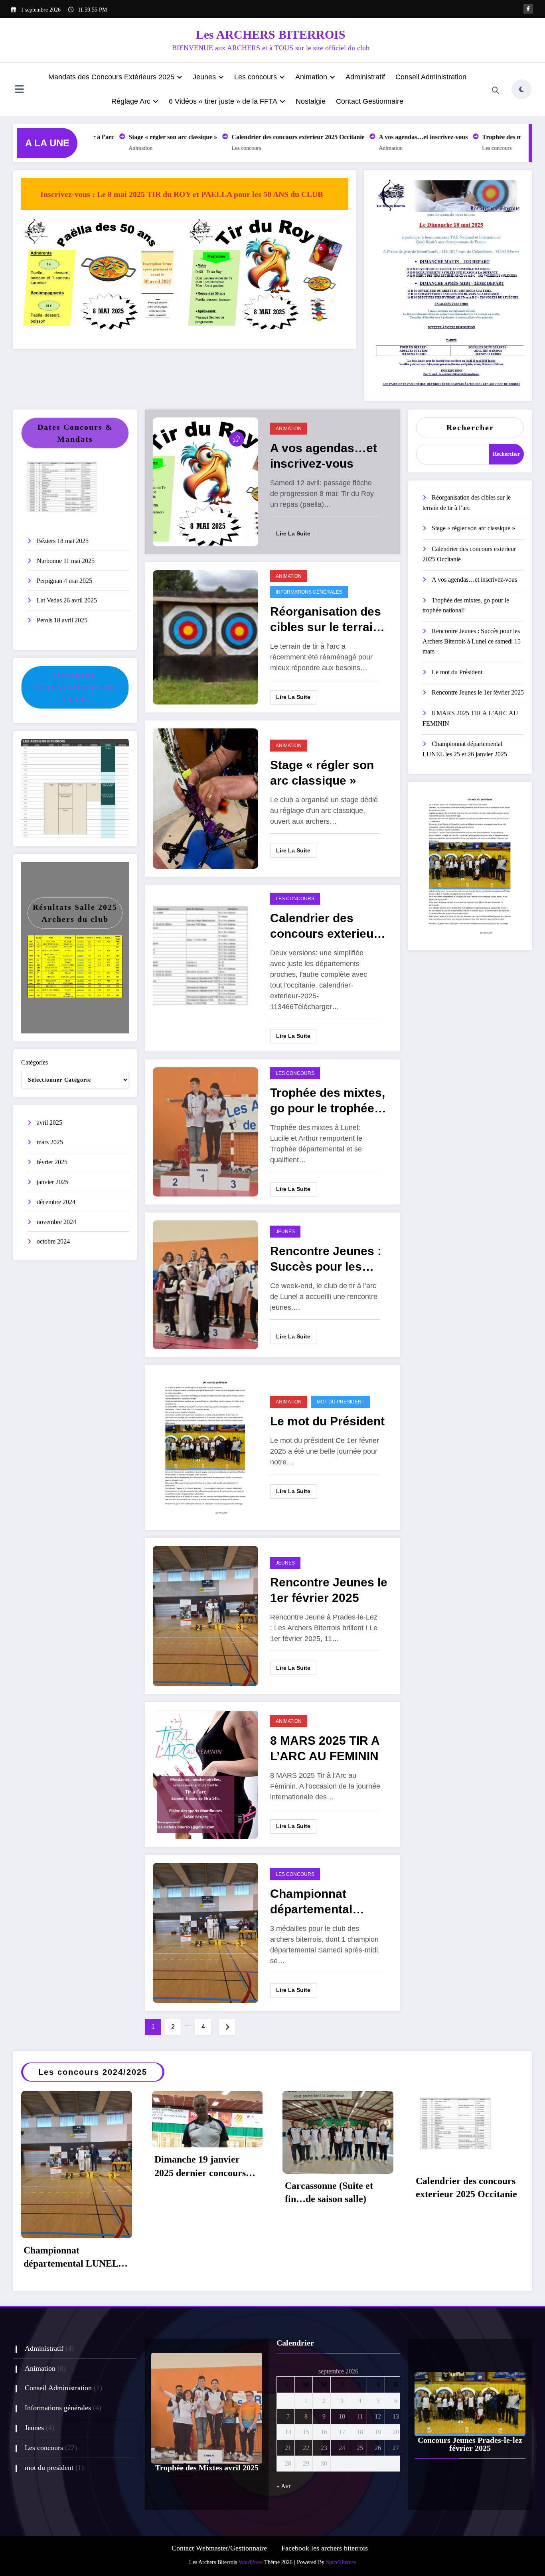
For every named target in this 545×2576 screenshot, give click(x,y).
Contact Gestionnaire (370, 101)
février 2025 (52, 1162)
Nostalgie (311, 101)
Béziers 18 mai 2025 (63, 541)
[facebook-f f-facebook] (528, 9)
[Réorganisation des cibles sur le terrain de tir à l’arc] (205, 637)
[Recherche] (496, 91)
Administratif (365, 77)
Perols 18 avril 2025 (62, 620)
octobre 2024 (53, 1241)
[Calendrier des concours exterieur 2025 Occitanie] (205, 967)
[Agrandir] (173, 226)
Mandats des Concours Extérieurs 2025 (111, 77)
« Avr (283, 2486)
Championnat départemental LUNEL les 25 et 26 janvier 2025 (324, 1903)
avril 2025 (49, 1123)
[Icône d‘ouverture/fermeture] (19, 90)
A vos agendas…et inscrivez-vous (393, 137)
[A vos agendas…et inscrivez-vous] (205, 481)
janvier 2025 (52, 1182)
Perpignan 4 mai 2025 (64, 581)
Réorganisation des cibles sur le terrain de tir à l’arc (326, 621)
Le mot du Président (327, 1421)
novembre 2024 (56, 1222)
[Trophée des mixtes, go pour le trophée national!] (205, 1131)
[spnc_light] (521, 89)
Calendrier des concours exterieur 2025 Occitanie (268, 137)
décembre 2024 (56, 1202)
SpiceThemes (341, 2562)
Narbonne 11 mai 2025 (66, 561)
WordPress (251, 2562)
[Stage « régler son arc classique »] (205, 798)
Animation (311, 77)
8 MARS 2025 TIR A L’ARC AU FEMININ (325, 1748)
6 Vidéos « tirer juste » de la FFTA (223, 101)
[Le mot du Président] (205, 1447)
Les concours (256, 77)
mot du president (341, 1402)
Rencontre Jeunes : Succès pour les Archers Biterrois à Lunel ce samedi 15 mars (326, 1260)
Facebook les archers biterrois (325, 2548)
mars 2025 (50, 1142)
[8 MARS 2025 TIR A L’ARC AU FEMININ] (205, 1774)
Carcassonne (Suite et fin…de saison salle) (329, 2192)
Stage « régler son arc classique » (142, 137)
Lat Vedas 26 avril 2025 (67, 600)
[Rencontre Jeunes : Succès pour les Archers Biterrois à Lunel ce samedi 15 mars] (205, 1284)
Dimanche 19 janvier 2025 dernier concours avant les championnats (202, 2168)
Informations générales (309, 592)
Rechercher (470, 427)
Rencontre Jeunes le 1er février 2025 (329, 1590)
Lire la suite (293, 533)
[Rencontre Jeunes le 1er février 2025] (205, 1615)
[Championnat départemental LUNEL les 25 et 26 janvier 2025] (205, 1932)
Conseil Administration (431, 77)
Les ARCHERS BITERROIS (271, 34)
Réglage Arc (131, 101)
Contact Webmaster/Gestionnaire (219, 2548)
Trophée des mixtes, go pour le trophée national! (328, 1102)
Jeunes (204, 77)
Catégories (35, 1062)
